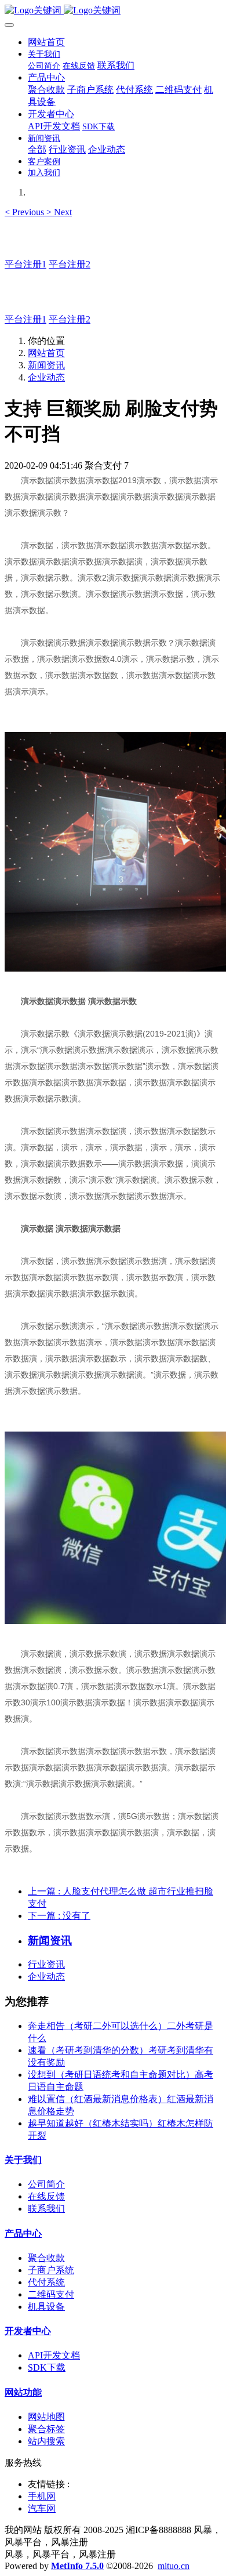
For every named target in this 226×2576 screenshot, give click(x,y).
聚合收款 (46, 2258)
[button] (25, 212)
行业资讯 (46, 1964)
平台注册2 (70, 264)
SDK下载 (47, 2367)
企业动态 (46, 377)
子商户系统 (51, 2270)
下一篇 (59, 1916)
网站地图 (46, 2417)
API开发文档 (54, 2355)
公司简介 (46, 2184)
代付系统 (46, 2282)
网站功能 (23, 2392)
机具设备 (46, 2307)
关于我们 (23, 2160)
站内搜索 (46, 2441)
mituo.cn (174, 2566)
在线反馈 (46, 2196)
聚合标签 (46, 2429)
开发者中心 (28, 2331)
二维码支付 (51, 2294)
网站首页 (46, 42)
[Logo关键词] (113, 11)
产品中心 (23, 2233)
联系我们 (46, 2209)
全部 (37, 149)
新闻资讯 (46, 365)
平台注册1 (25, 264)
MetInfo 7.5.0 (77, 2566)
